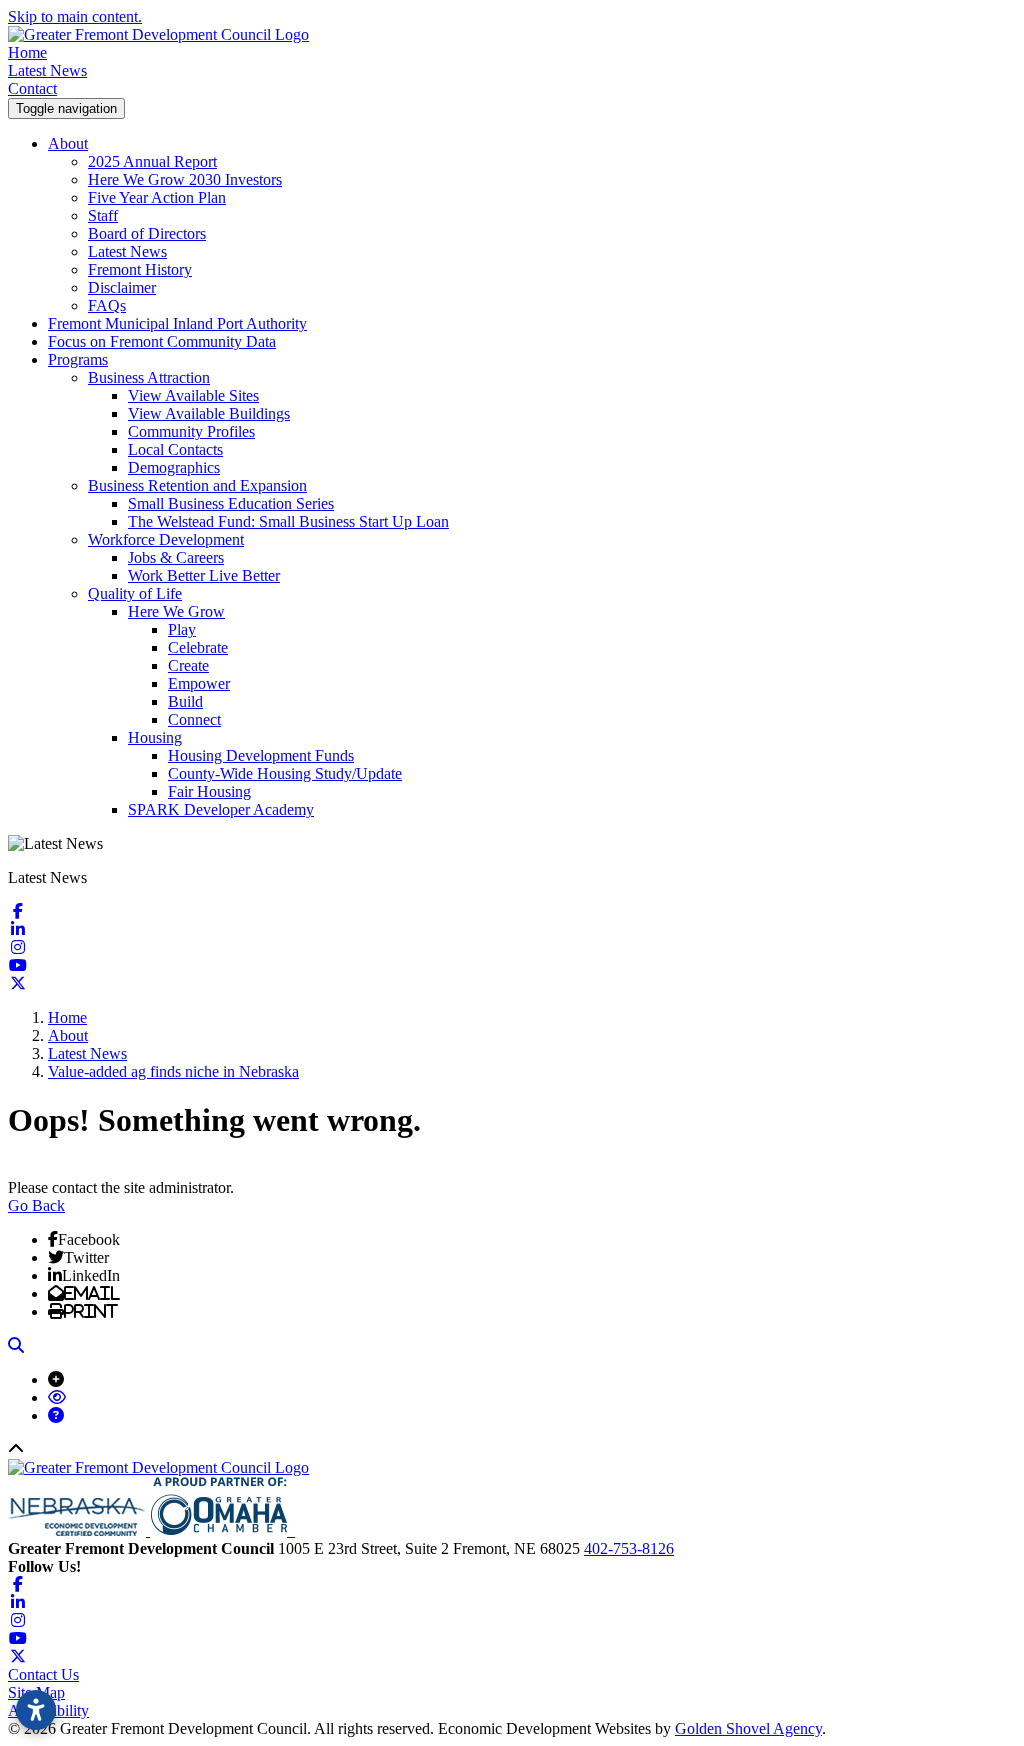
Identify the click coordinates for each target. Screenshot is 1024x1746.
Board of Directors (147, 233)
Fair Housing (209, 791)
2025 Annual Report (152, 161)
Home (27, 52)
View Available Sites (193, 395)
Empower (199, 683)
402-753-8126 (629, 1548)
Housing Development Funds (261, 755)
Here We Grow (176, 611)
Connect (194, 719)
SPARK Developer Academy (221, 809)
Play (182, 629)
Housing (155, 737)
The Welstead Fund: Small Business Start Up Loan (288, 521)
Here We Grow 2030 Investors (185, 179)
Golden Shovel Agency (748, 1728)
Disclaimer (122, 287)
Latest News (47, 70)
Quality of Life (135, 593)
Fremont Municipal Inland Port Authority (177, 323)
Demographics (174, 467)
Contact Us (43, 1674)
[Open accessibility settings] (36, 1710)
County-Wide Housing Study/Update (285, 773)
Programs (78, 359)
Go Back (36, 1205)
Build (185, 701)
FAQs (107, 305)
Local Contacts (175, 449)
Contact (32, 88)
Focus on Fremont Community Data (162, 341)
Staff (103, 215)
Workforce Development (166, 539)
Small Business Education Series (231, 503)
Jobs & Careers (176, 557)
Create (188, 665)
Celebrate (198, 647)
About (68, 143)
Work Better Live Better (204, 575)
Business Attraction (149, 377)
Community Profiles (191, 431)
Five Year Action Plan (157, 197)
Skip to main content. (75, 16)
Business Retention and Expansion (197, 485)
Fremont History (140, 269)
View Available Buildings (209, 413)
